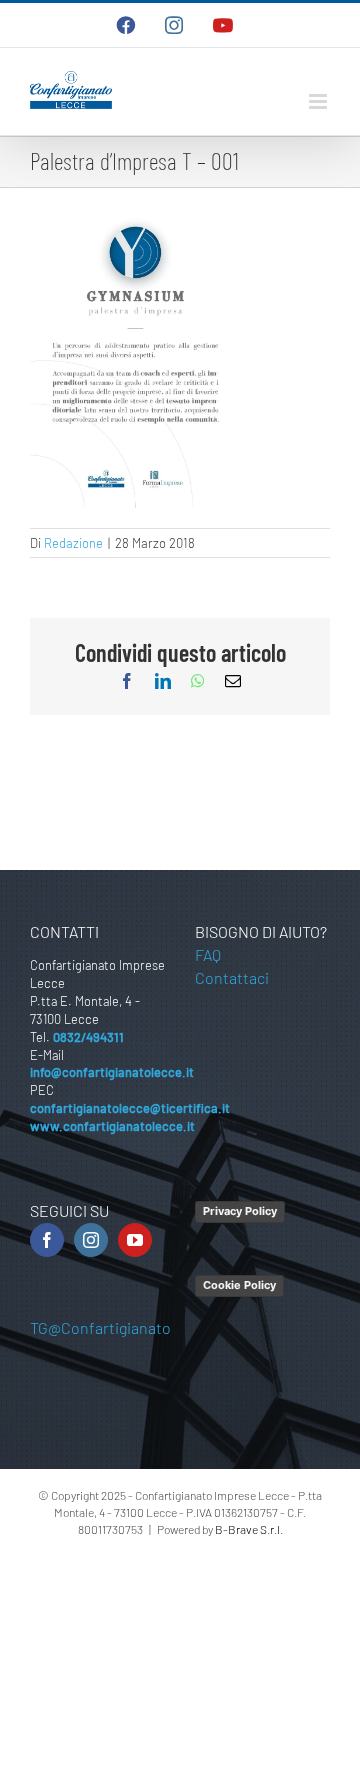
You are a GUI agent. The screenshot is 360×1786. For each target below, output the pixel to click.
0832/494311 (88, 1037)
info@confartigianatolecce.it (112, 1072)
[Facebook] (47, 1240)
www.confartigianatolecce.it (112, 1126)
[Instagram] (91, 1240)
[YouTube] (135, 1240)
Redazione (73, 543)
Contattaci (232, 977)
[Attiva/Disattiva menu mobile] (319, 101)
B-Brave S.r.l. (249, 1529)
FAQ (208, 954)
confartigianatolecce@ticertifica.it (130, 1108)
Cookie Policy (239, 1285)
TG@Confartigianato (100, 1327)
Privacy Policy (240, 1211)
